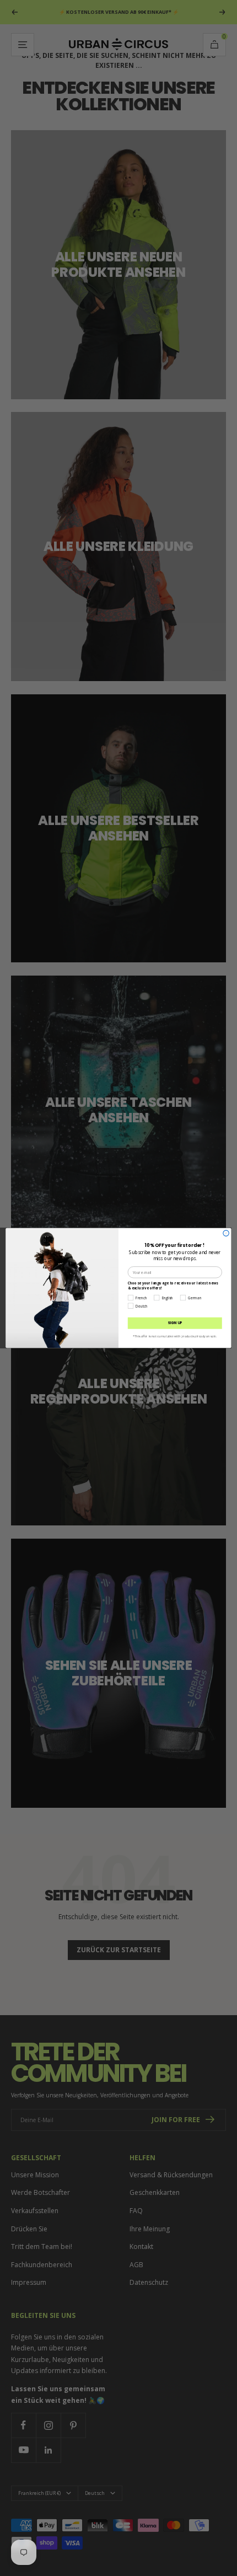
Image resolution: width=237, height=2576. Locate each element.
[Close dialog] (226, 1233)
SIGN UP (175, 1323)
